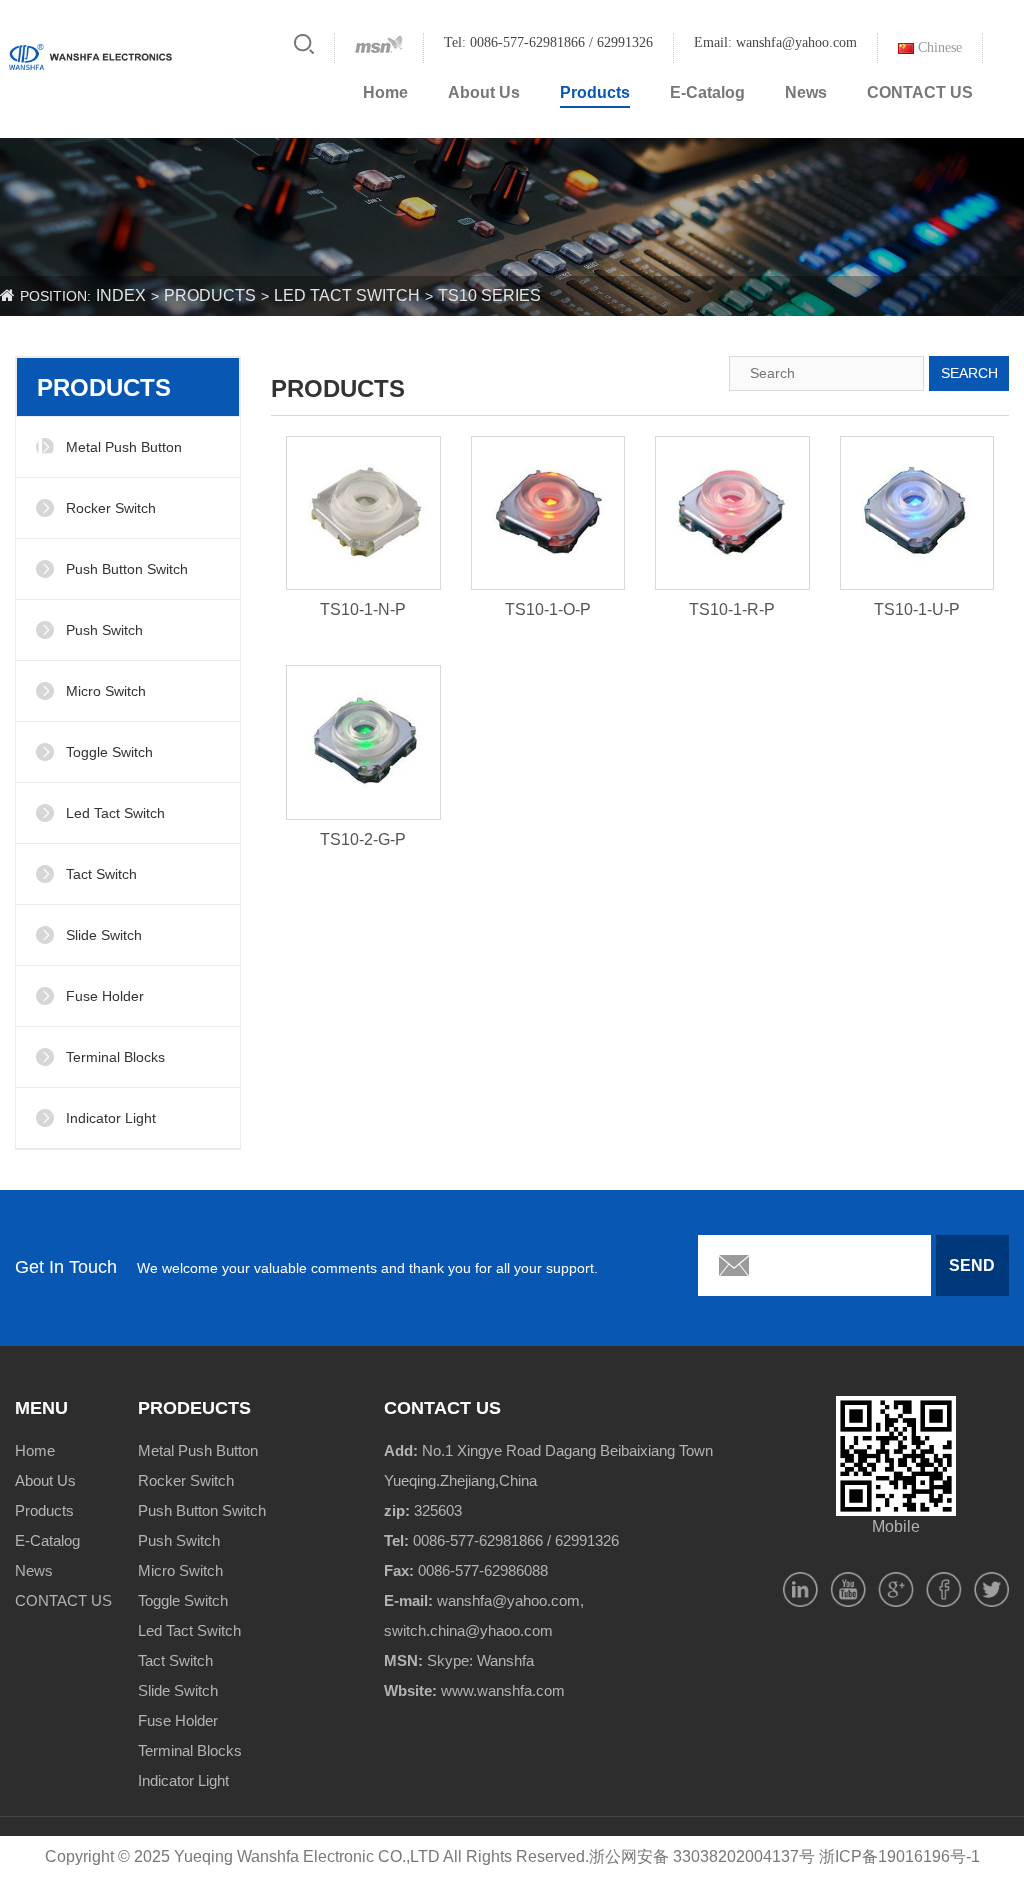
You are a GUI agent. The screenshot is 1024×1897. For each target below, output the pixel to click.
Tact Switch (101, 874)
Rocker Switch (111, 508)
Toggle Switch (109, 752)
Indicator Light (111, 1118)
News (806, 92)
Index (121, 295)
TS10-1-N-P (363, 609)
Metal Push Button (124, 447)
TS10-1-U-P (917, 609)
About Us (484, 92)
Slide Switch (104, 935)
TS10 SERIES (489, 295)
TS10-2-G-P (363, 839)
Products (595, 92)
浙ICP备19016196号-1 (899, 1856)
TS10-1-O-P (548, 609)
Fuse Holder (105, 996)
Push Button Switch (127, 569)
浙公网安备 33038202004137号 (702, 1856)
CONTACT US (920, 92)
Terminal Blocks (115, 1057)
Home (385, 92)
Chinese (938, 47)
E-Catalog (707, 92)
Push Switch (104, 630)
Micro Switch (106, 691)
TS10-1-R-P (732, 609)
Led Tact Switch (347, 295)
